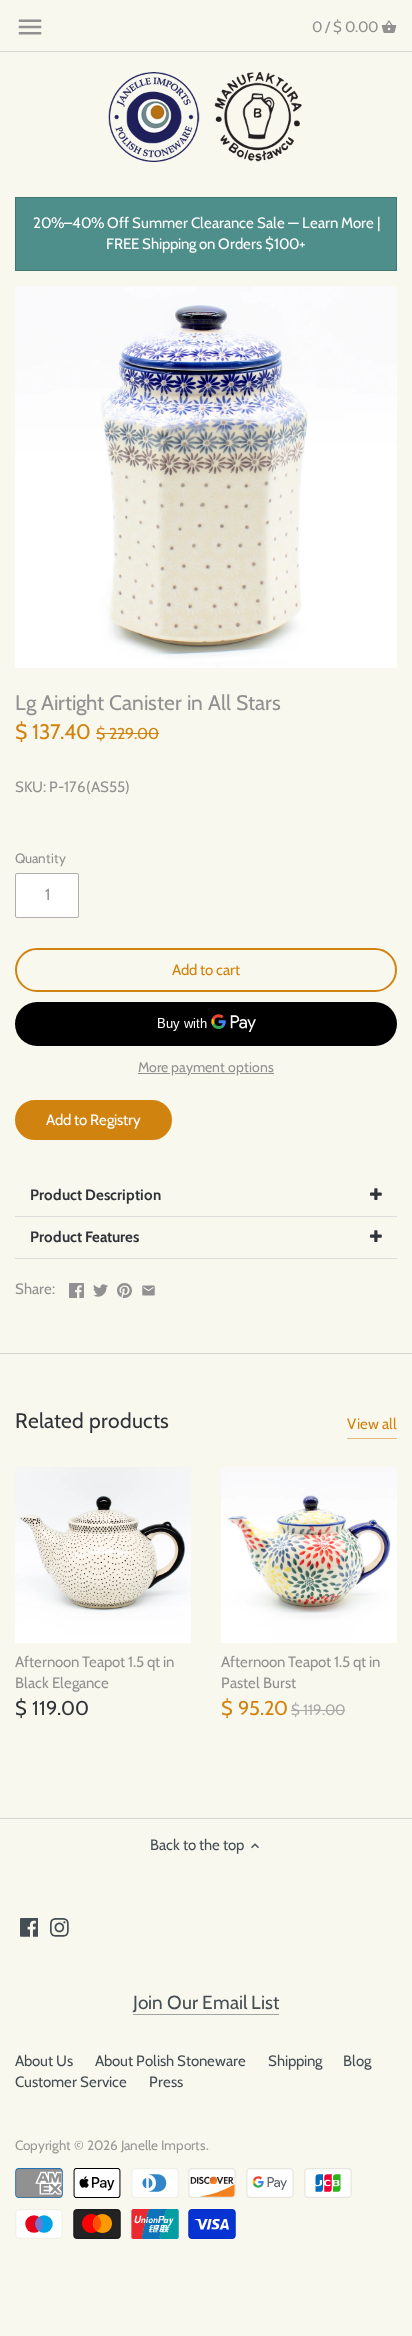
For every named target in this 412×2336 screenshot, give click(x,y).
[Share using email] (148, 1287)
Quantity (40, 858)
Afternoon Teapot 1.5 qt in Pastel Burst (300, 1672)
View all (372, 1424)
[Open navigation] (30, 27)
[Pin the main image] (124, 1287)
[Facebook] (29, 1926)
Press (166, 2082)
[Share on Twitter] (100, 1287)
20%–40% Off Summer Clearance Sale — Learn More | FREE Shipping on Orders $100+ (206, 233)
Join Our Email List (206, 2002)
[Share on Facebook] (76, 1287)
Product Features (84, 1237)
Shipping (295, 2061)
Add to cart (206, 970)
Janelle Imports (163, 2145)
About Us (44, 2061)
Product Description (95, 1195)
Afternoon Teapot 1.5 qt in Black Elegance (94, 1672)
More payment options (206, 1067)
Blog (357, 2061)
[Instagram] (59, 1926)
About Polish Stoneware (170, 2061)
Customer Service (71, 2082)
